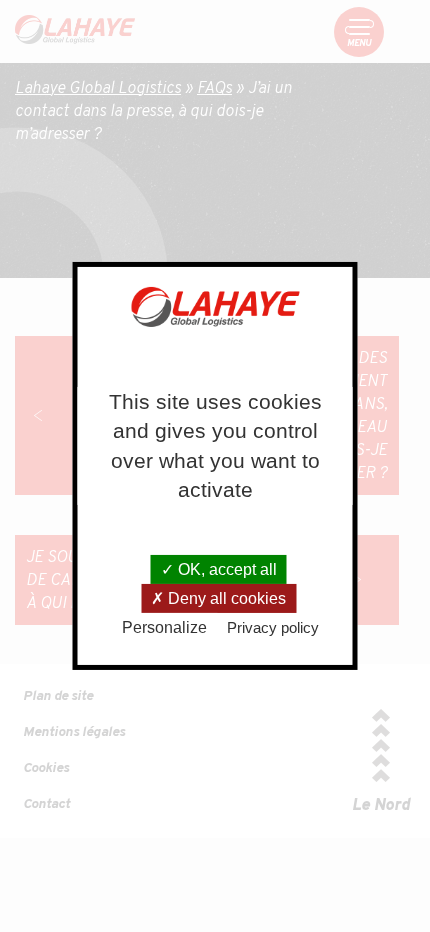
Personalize (164, 627)
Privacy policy (273, 627)
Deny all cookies (225, 598)
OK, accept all (225, 569)
